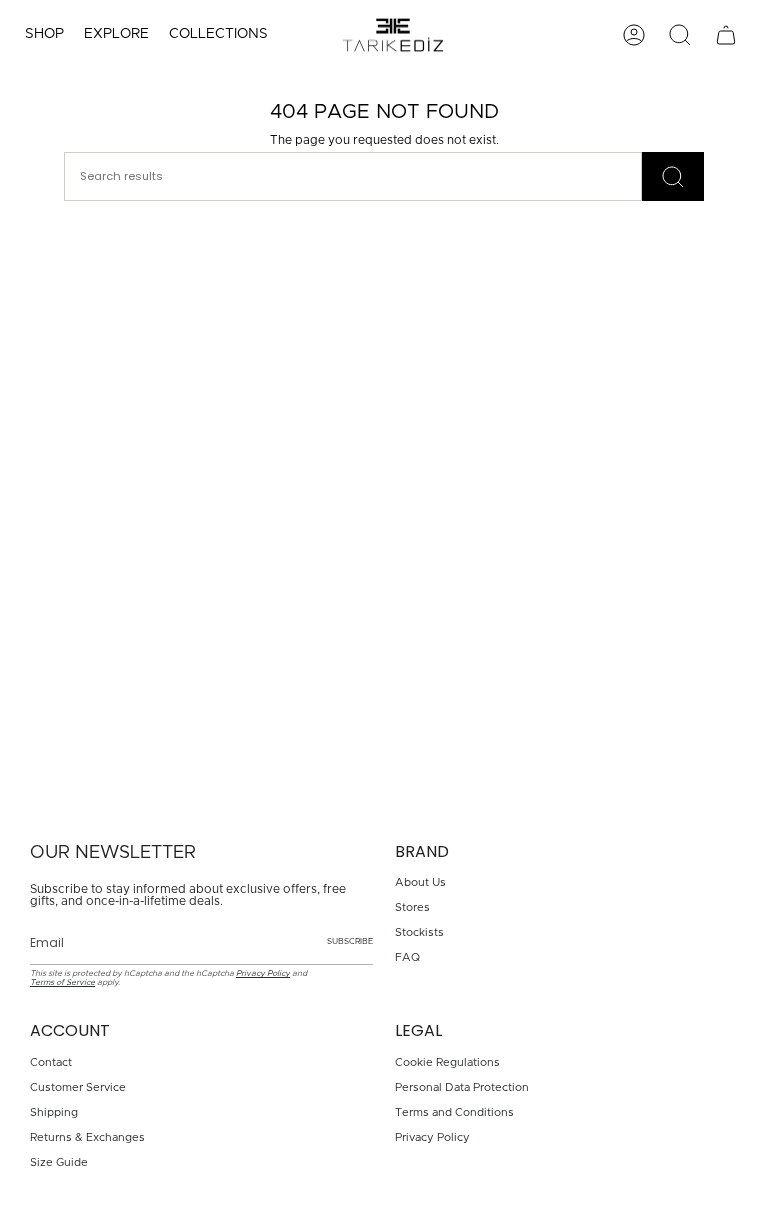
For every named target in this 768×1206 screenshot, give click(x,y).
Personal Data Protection (462, 1087)
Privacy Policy (263, 973)
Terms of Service (62, 982)
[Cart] (726, 35)
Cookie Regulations (447, 1062)
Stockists (419, 932)
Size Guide (59, 1162)
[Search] (673, 176)
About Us (420, 882)
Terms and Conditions (454, 1112)
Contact (51, 1062)
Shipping (54, 1112)
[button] (44, 35)
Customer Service (78, 1087)
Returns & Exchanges (87, 1137)
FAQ (407, 957)
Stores (412, 907)
